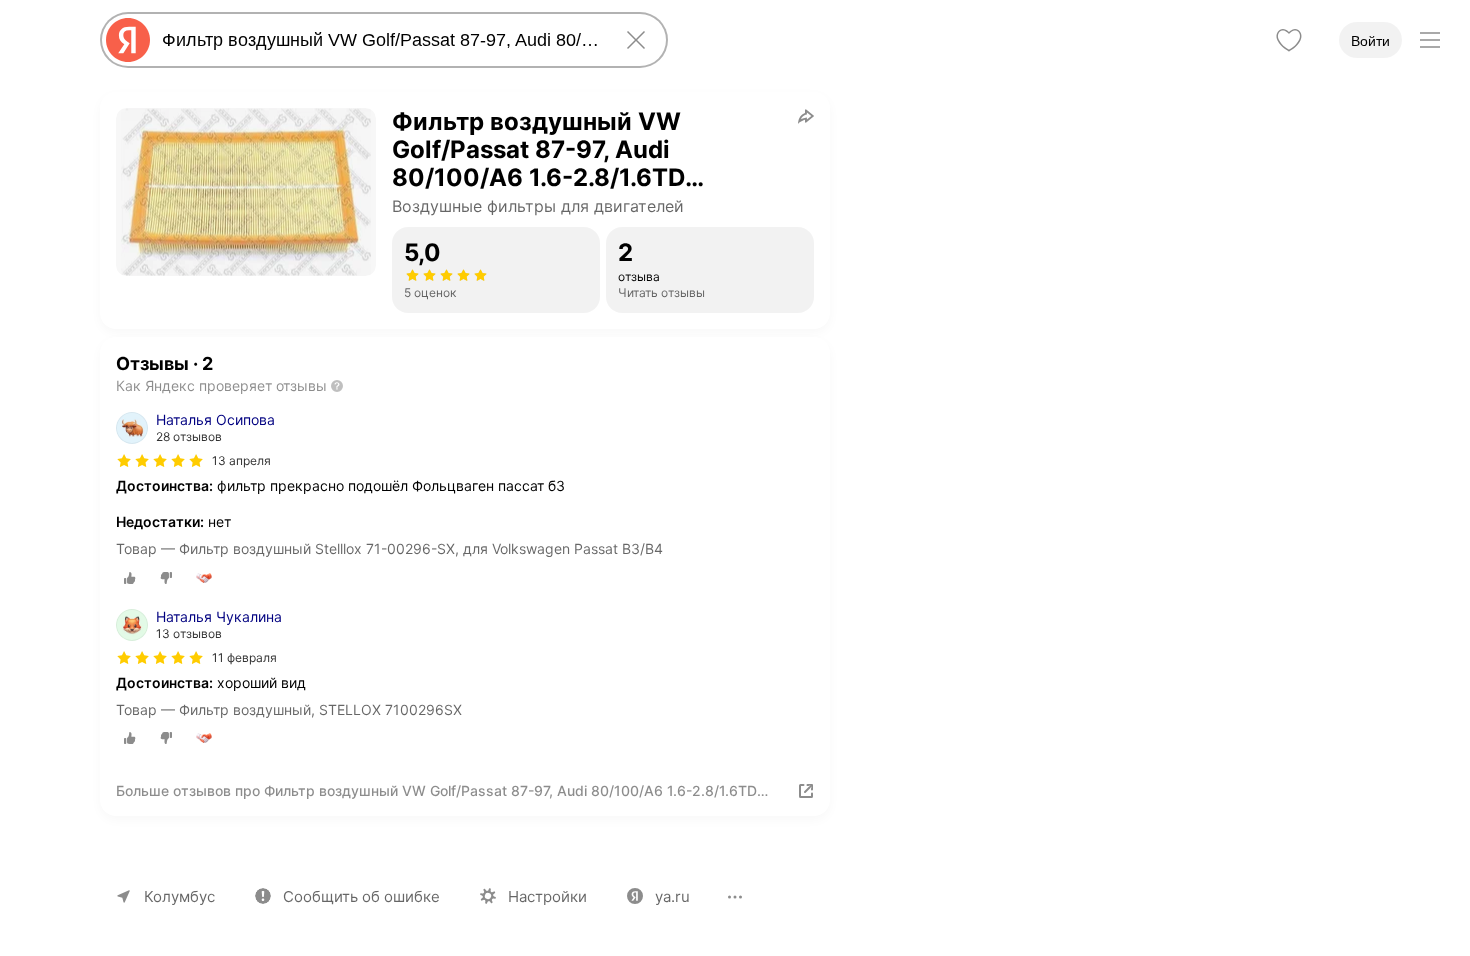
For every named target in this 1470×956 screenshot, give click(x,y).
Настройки (547, 896)
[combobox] (380, 40)
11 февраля (244, 657)
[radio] (130, 578)
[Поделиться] (806, 116)
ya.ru (672, 896)
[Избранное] (1289, 40)
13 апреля (241, 460)
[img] (160, 461)
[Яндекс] (128, 40)
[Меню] (1430, 40)
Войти (1370, 41)
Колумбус (179, 896)
